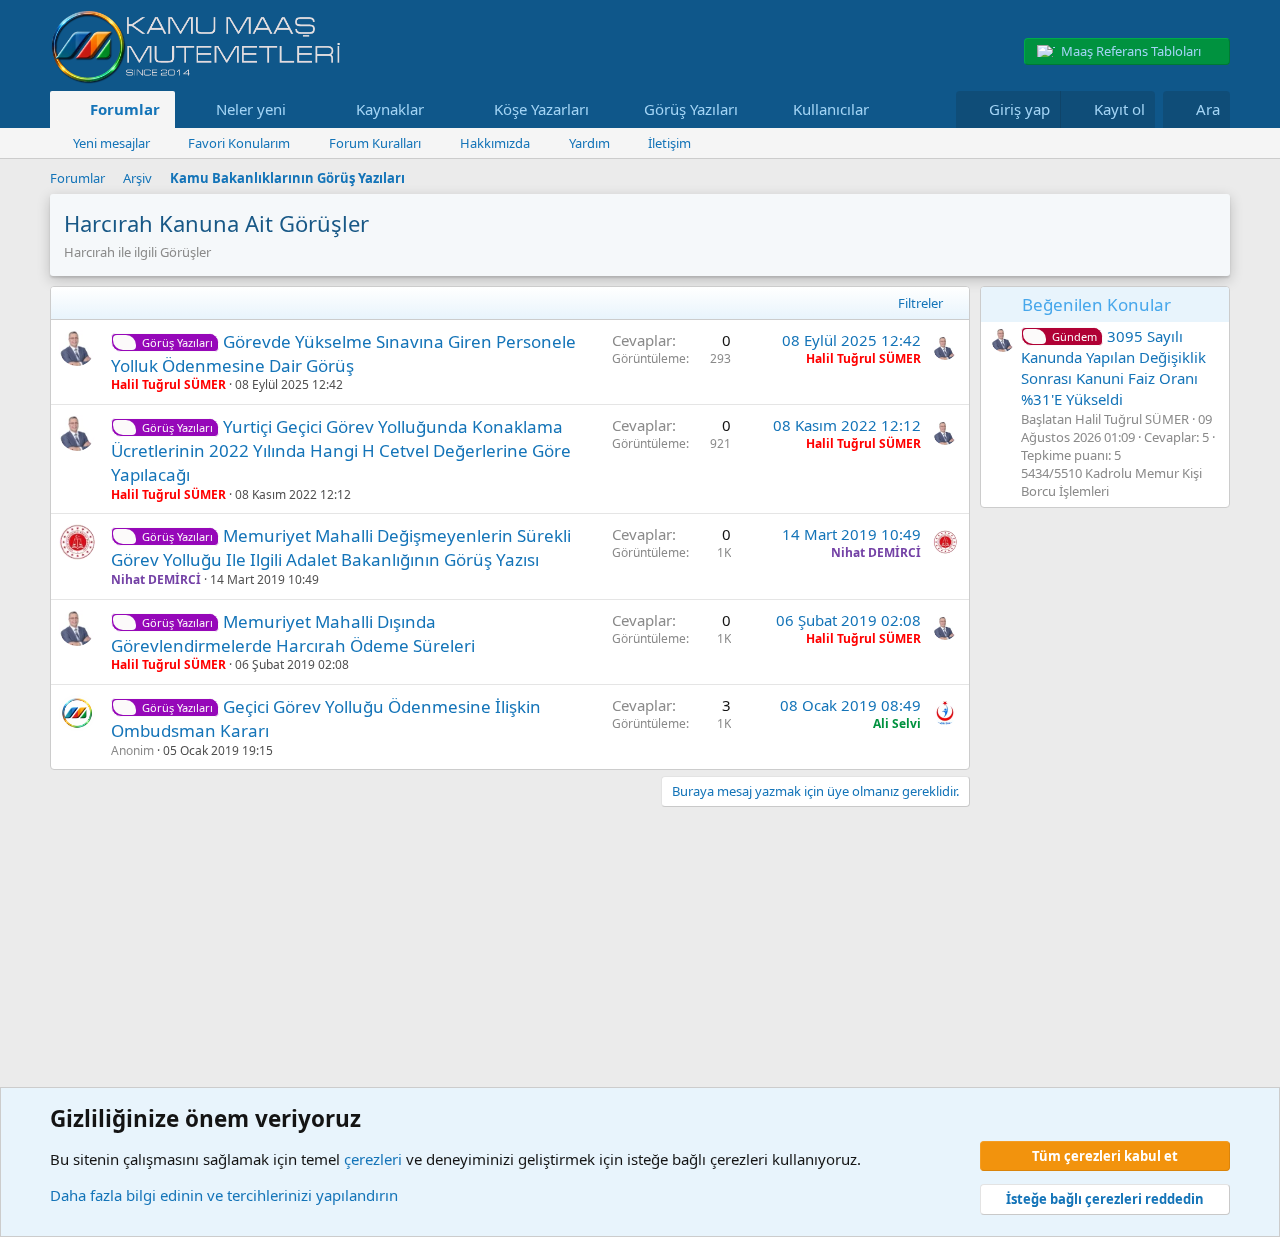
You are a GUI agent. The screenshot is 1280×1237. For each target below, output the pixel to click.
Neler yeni (251, 109)
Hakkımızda (495, 143)
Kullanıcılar (831, 109)
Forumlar (125, 109)
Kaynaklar (390, 109)
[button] (301, 109)
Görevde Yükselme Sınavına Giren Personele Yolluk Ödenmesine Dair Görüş (343, 353)
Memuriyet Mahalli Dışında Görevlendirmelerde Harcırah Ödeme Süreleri (293, 633)
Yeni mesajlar (111, 143)
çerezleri (373, 1159)
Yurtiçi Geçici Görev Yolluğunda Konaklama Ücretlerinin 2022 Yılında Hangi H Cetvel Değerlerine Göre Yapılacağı (341, 450)
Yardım (589, 143)
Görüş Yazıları (691, 109)
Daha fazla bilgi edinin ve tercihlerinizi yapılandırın (224, 1195)
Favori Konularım (239, 143)
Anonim (132, 750)
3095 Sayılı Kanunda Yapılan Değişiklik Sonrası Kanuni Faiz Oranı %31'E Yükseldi (1113, 367)
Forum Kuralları (375, 143)
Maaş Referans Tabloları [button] (1131, 51)
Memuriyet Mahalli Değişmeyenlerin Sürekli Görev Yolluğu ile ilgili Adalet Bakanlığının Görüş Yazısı (341, 547)
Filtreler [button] (920, 303)
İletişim (669, 143)
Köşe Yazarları (541, 109)
